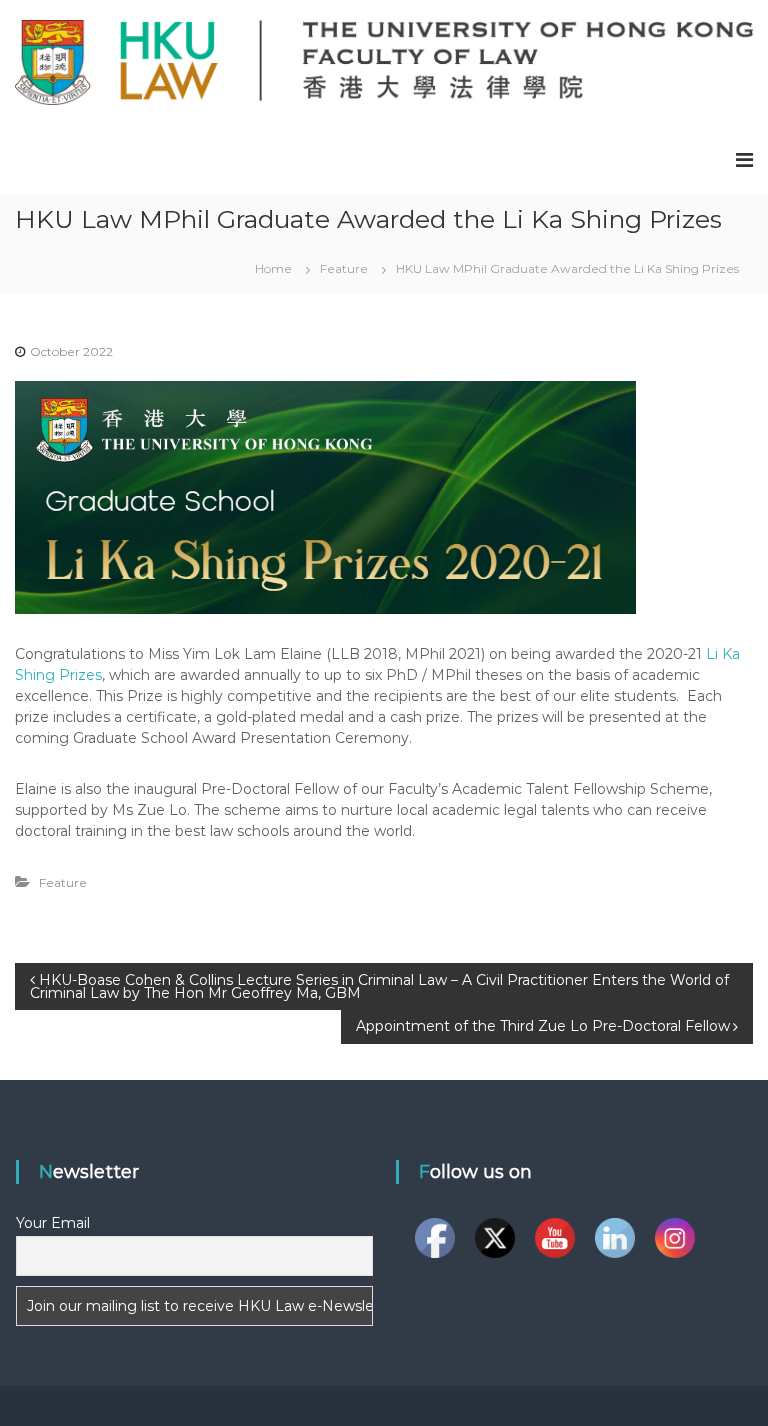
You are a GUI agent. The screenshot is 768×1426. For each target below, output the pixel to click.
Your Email (53, 1223)
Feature (344, 268)
